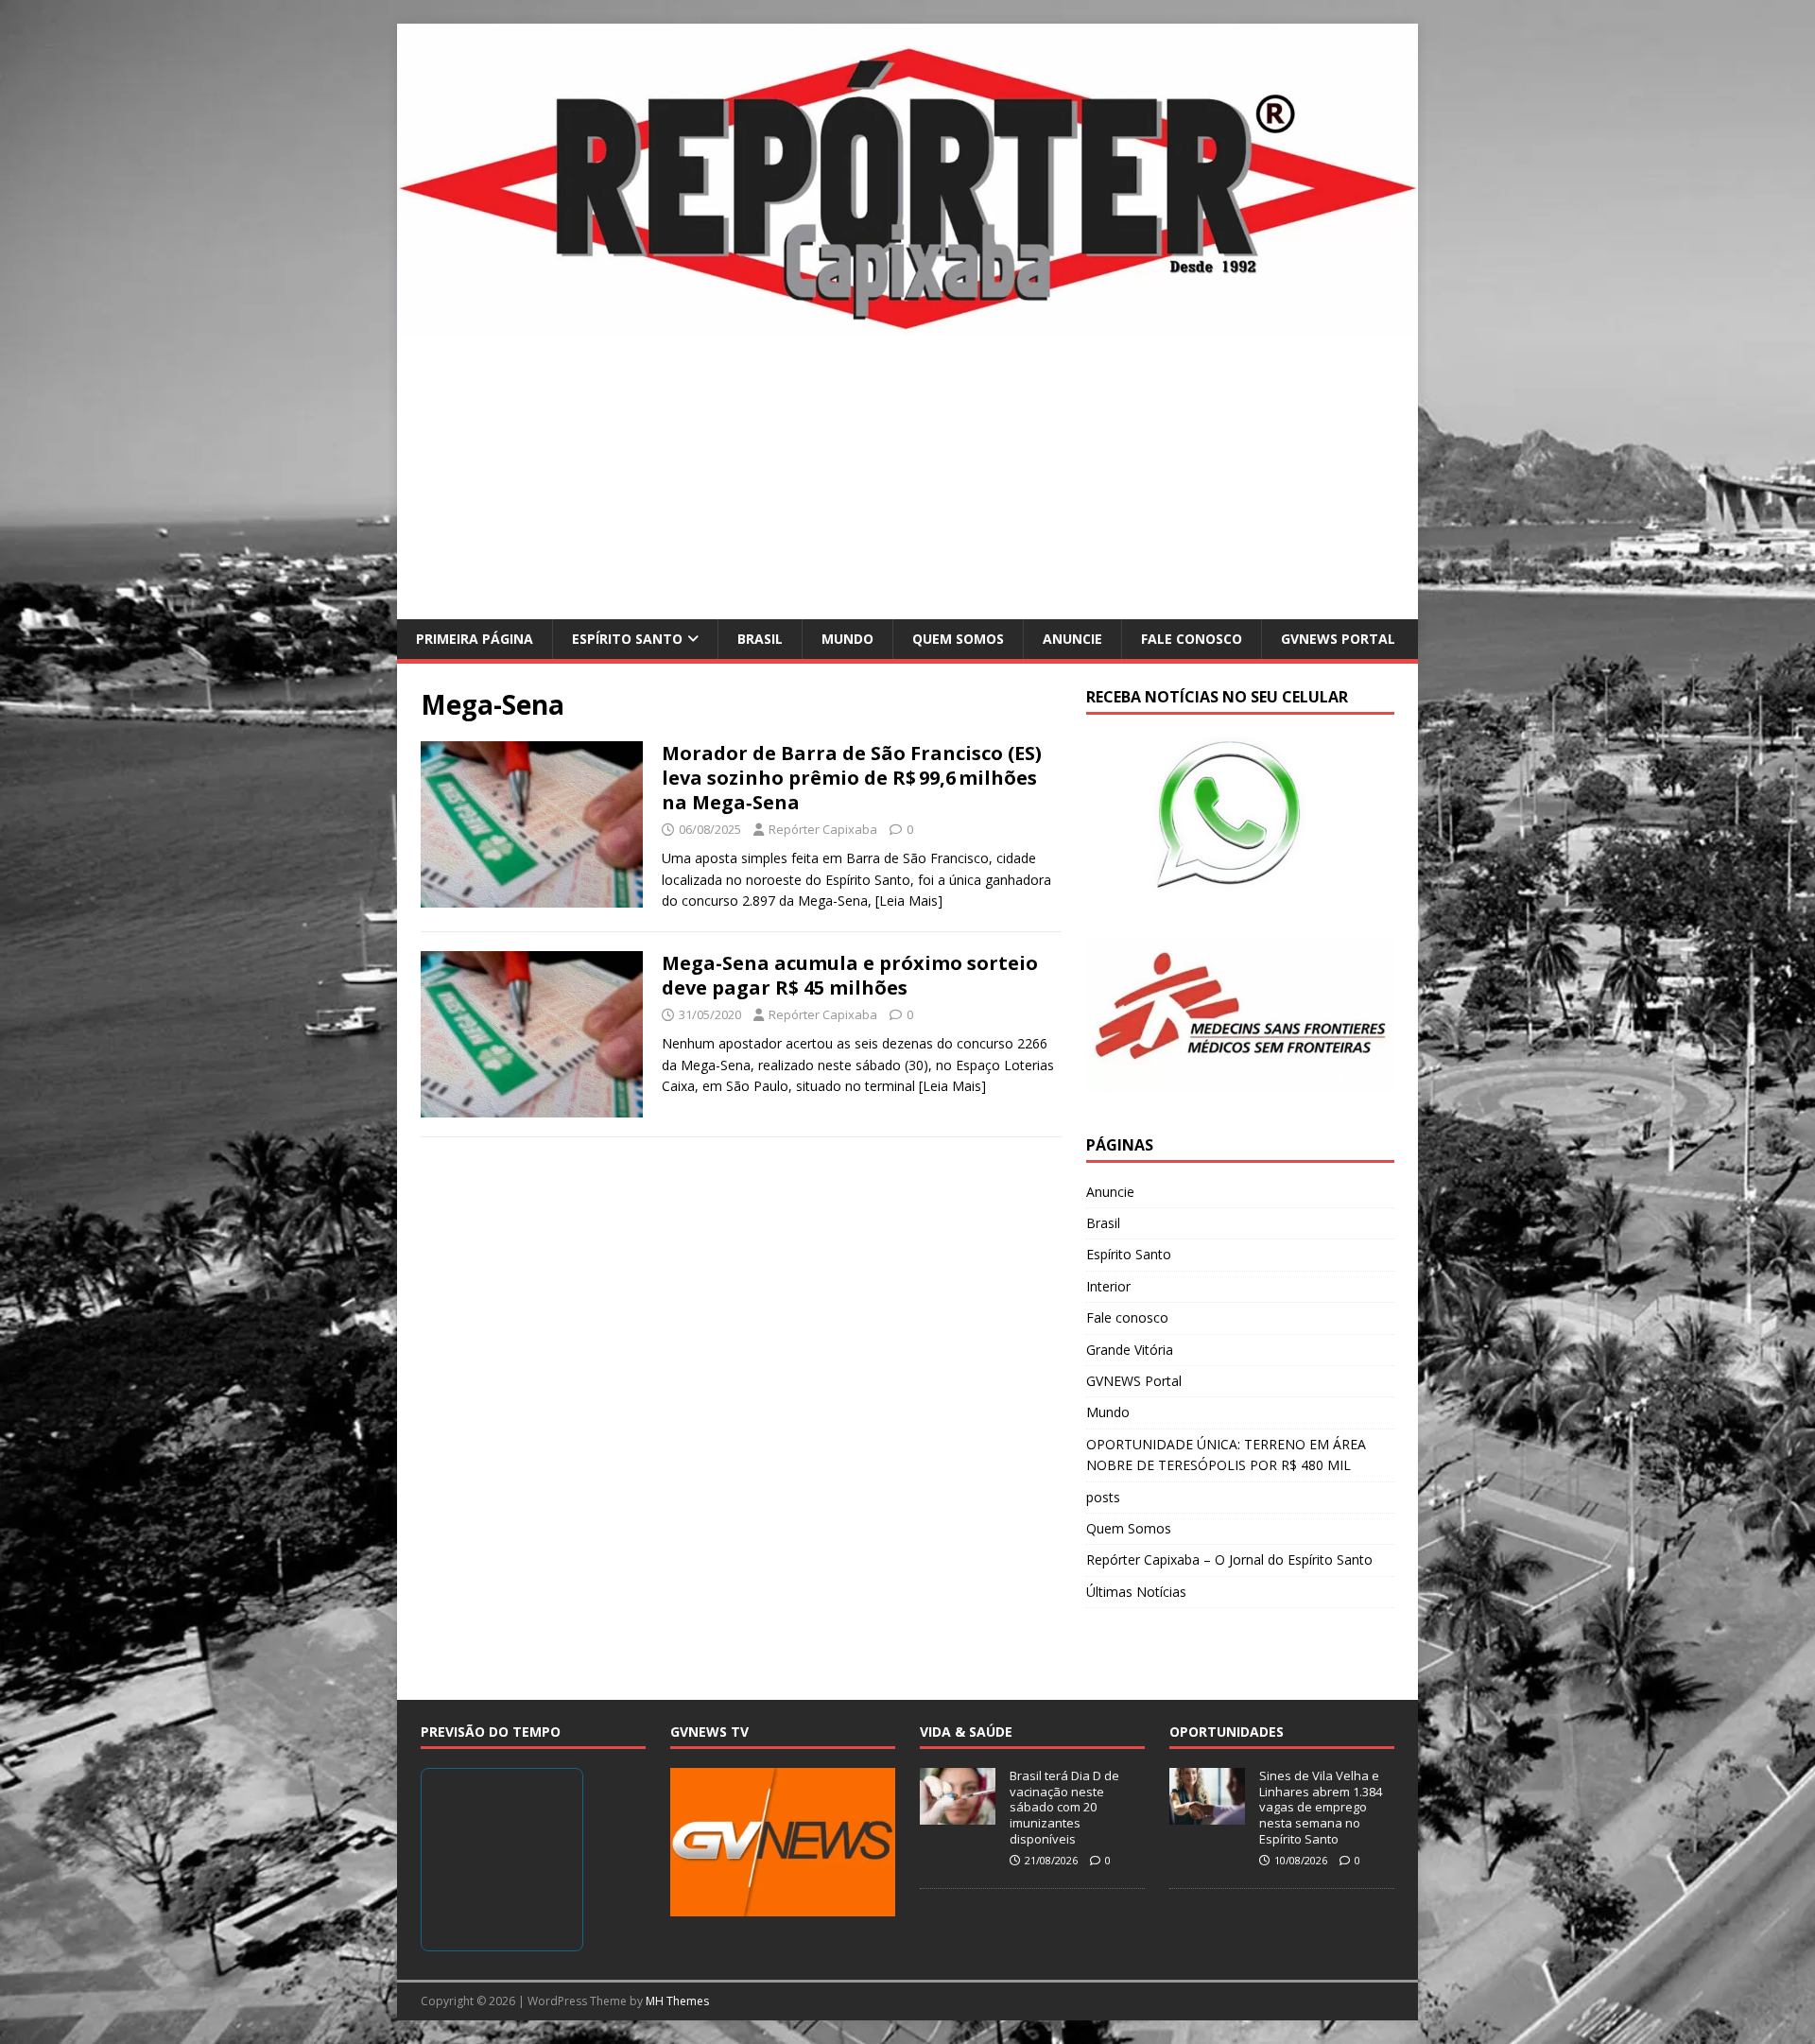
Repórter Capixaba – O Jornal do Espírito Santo (1229, 1559)
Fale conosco (1192, 639)
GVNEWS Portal (1338, 639)
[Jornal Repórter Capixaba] (907, 324)
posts (1103, 1497)
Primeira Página (475, 639)
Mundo (847, 639)
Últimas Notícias (1136, 1592)
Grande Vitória (1130, 1350)
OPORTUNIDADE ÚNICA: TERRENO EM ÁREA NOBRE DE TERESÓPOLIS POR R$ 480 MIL (1226, 1455)
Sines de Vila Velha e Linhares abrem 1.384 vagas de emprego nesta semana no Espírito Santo (1321, 1808)
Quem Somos (958, 639)
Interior (1108, 1286)
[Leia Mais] (909, 901)
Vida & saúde (966, 1732)
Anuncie (1072, 639)
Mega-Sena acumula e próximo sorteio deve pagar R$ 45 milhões (850, 975)
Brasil (760, 639)
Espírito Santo (627, 639)
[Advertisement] (907, 477)
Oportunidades (1227, 1732)
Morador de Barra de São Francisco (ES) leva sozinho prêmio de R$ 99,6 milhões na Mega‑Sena (852, 778)
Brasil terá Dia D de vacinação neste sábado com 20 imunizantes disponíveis (1064, 1808)
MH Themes (677, 2001)
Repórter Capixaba (823, 829)
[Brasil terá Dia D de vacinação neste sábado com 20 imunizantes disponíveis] (958, 1814)
